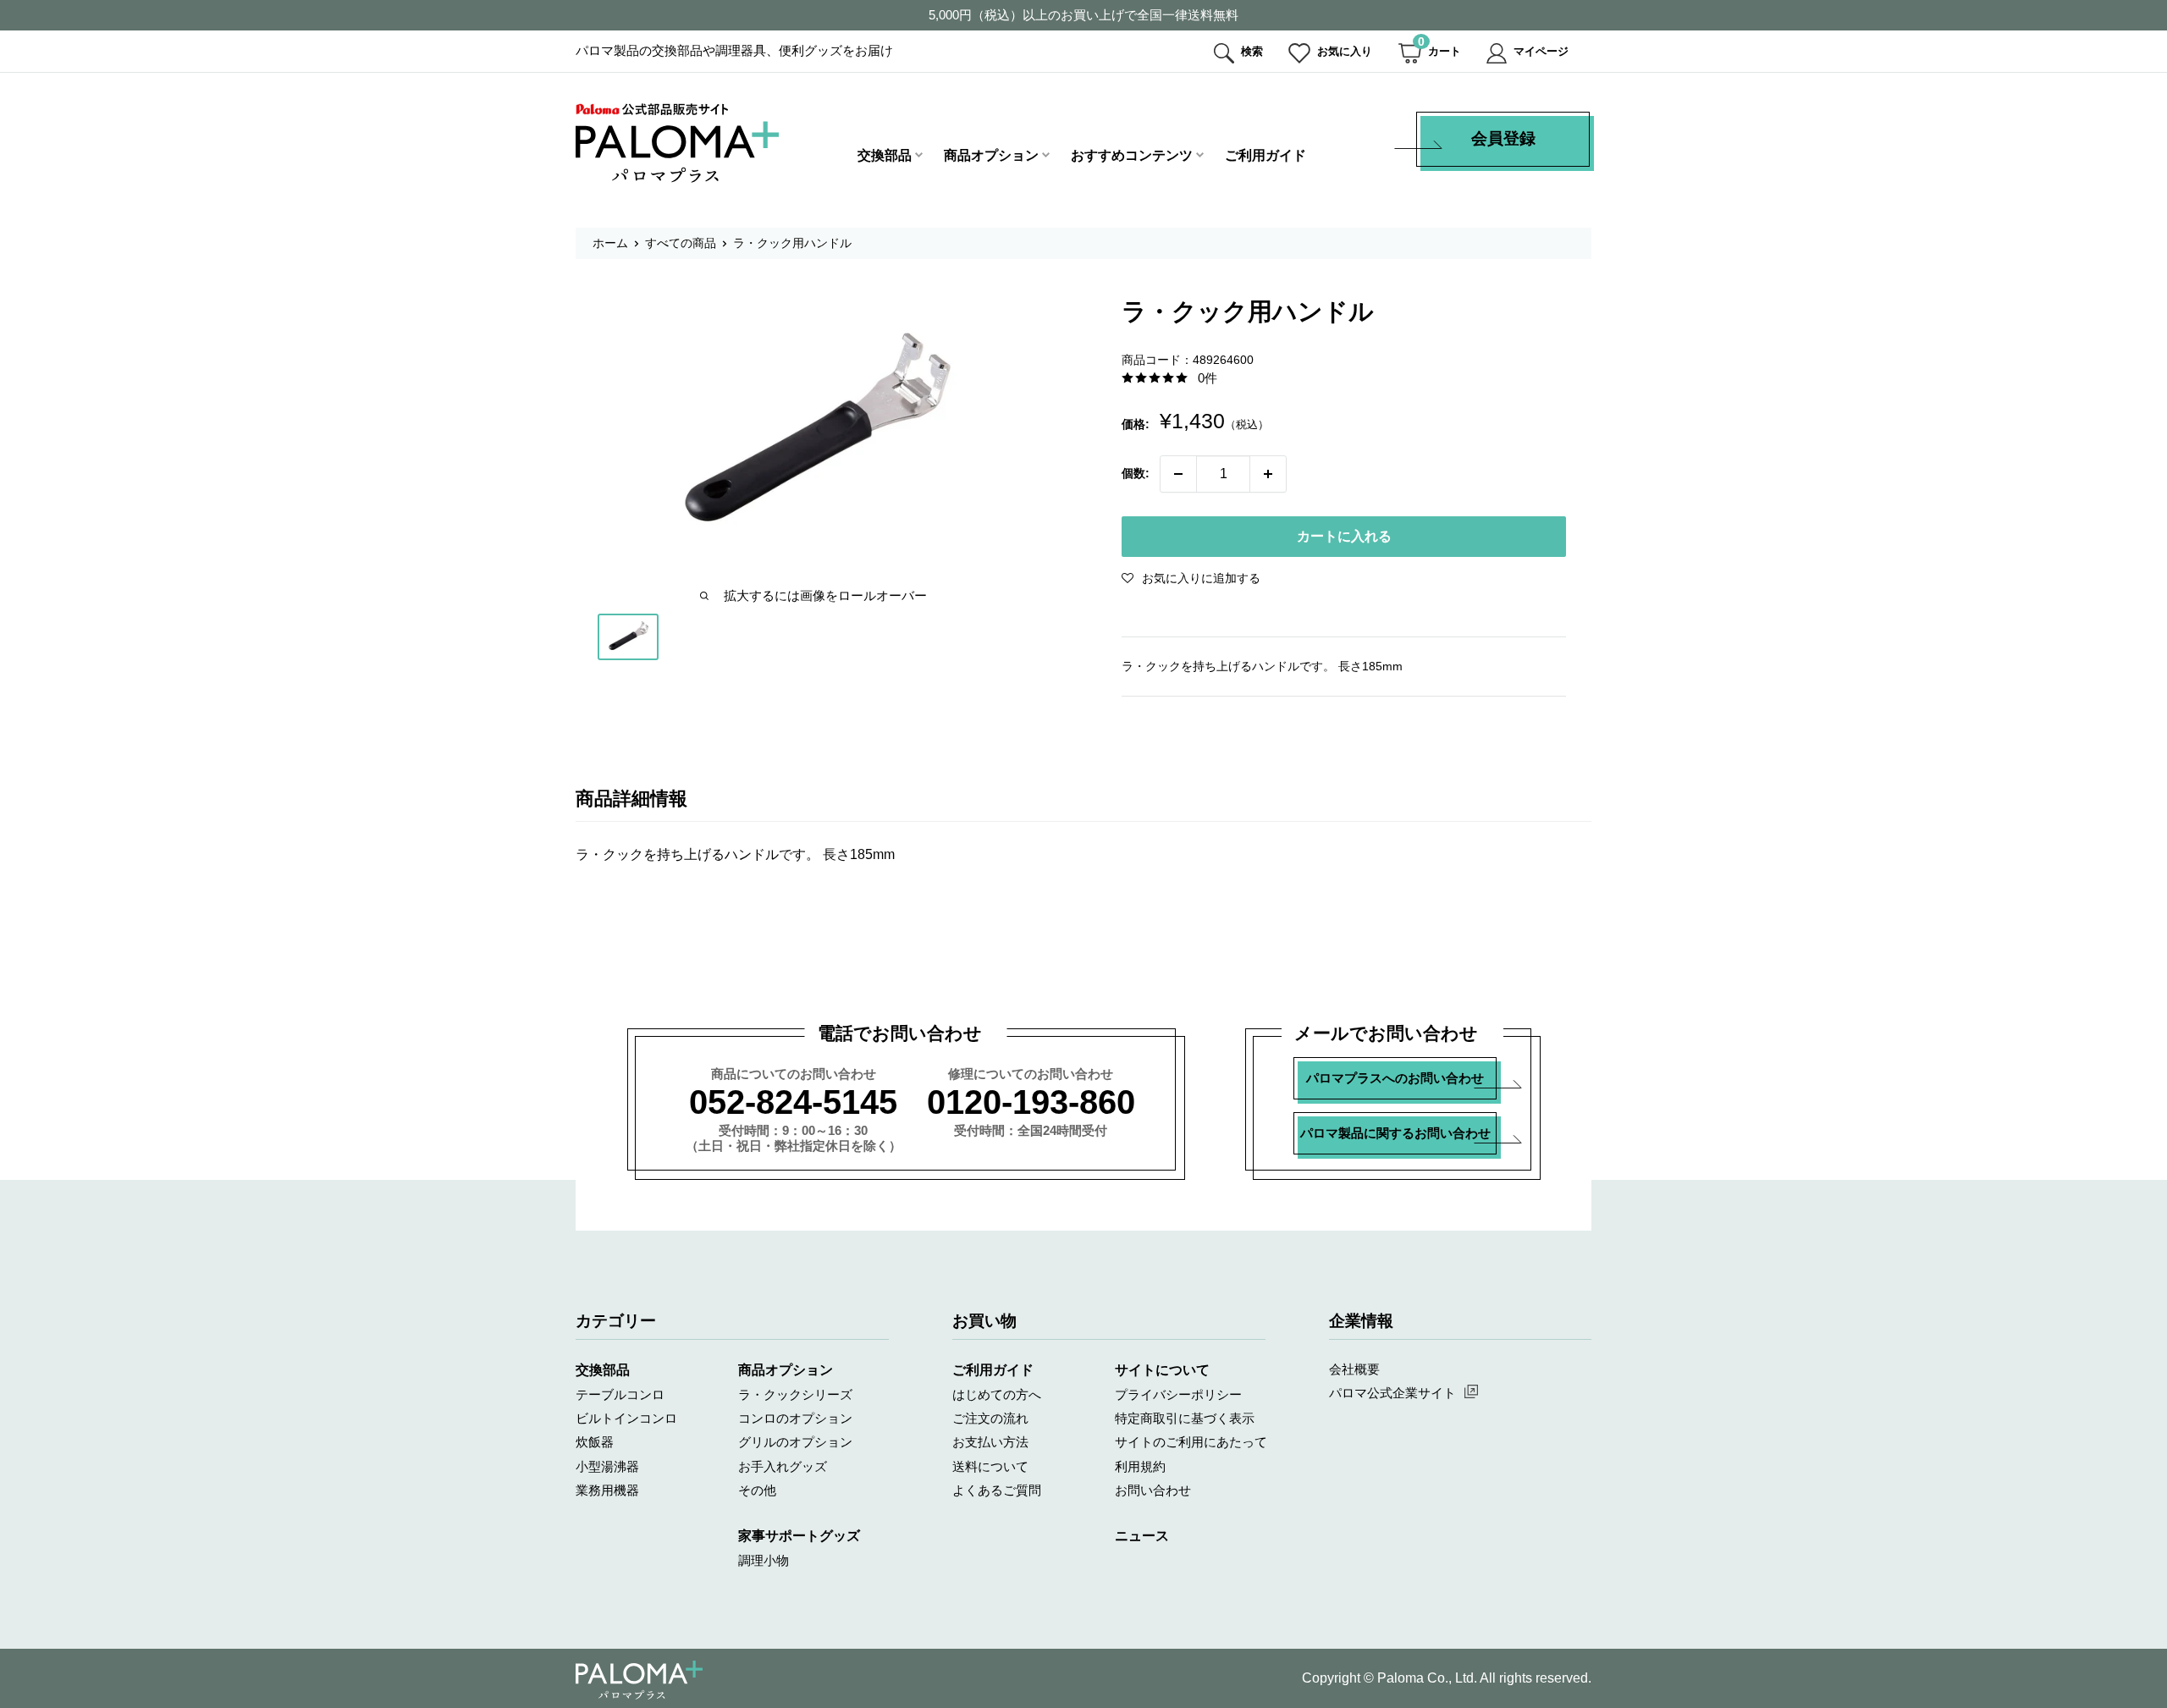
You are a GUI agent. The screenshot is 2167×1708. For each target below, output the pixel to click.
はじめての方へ (997, 1394)
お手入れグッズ (783, 1466)
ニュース (1142, 1536)
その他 (757, 1490)
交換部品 (885, 155)
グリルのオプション (795, 1442)
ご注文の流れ (990, 1418)
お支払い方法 (990, 1442)
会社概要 (1354, 1369)
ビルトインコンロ (626, 1418)
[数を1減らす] (1178, 474)
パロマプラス (639, 1680)
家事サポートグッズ (799, 1536)
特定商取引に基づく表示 (1185, 1418)
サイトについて (1162, 1370)
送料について (990, 1466)
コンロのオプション (795, 1418)
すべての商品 (681, 243)
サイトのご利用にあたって (1191, 1442)
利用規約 (1140, 1466)
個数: (1136, 473)
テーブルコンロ (620, 1394)
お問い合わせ (1153, 1490)
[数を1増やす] (1268, 474)
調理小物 (764, 1560)
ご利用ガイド (1265, 155)
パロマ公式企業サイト (1392, 1393)
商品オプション (991, 155)
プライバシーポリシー (1178, 1394)
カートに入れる (1344, 536)
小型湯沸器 (607, 1466)
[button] (1191, 578)
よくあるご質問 (997, 1490)
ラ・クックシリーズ (795, 1394)
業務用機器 (607, 1490)
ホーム (610, 243)
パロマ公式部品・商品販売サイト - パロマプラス (677, 143)
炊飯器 (595, 1442)
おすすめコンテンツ (1132, 155)
